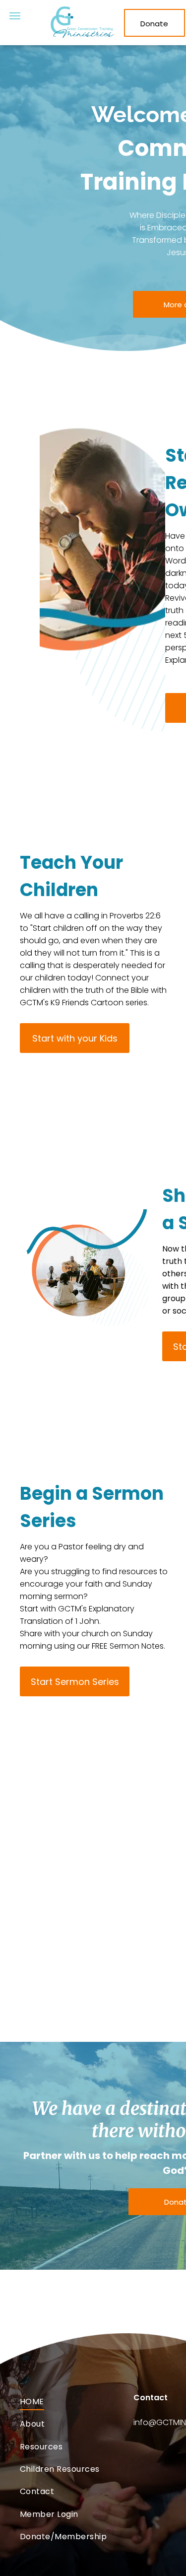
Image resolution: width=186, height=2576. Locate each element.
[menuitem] (77, 2402)
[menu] (15, 16)
